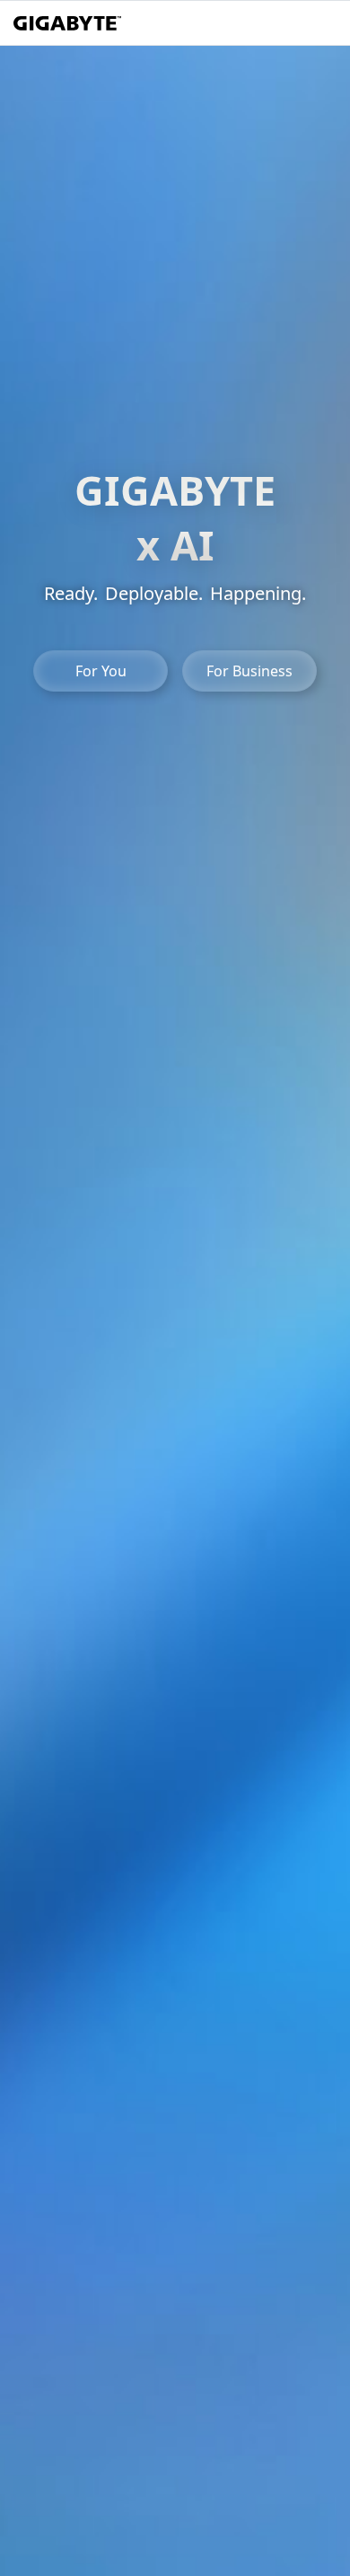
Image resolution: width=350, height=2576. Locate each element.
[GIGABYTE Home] (67, 23)
